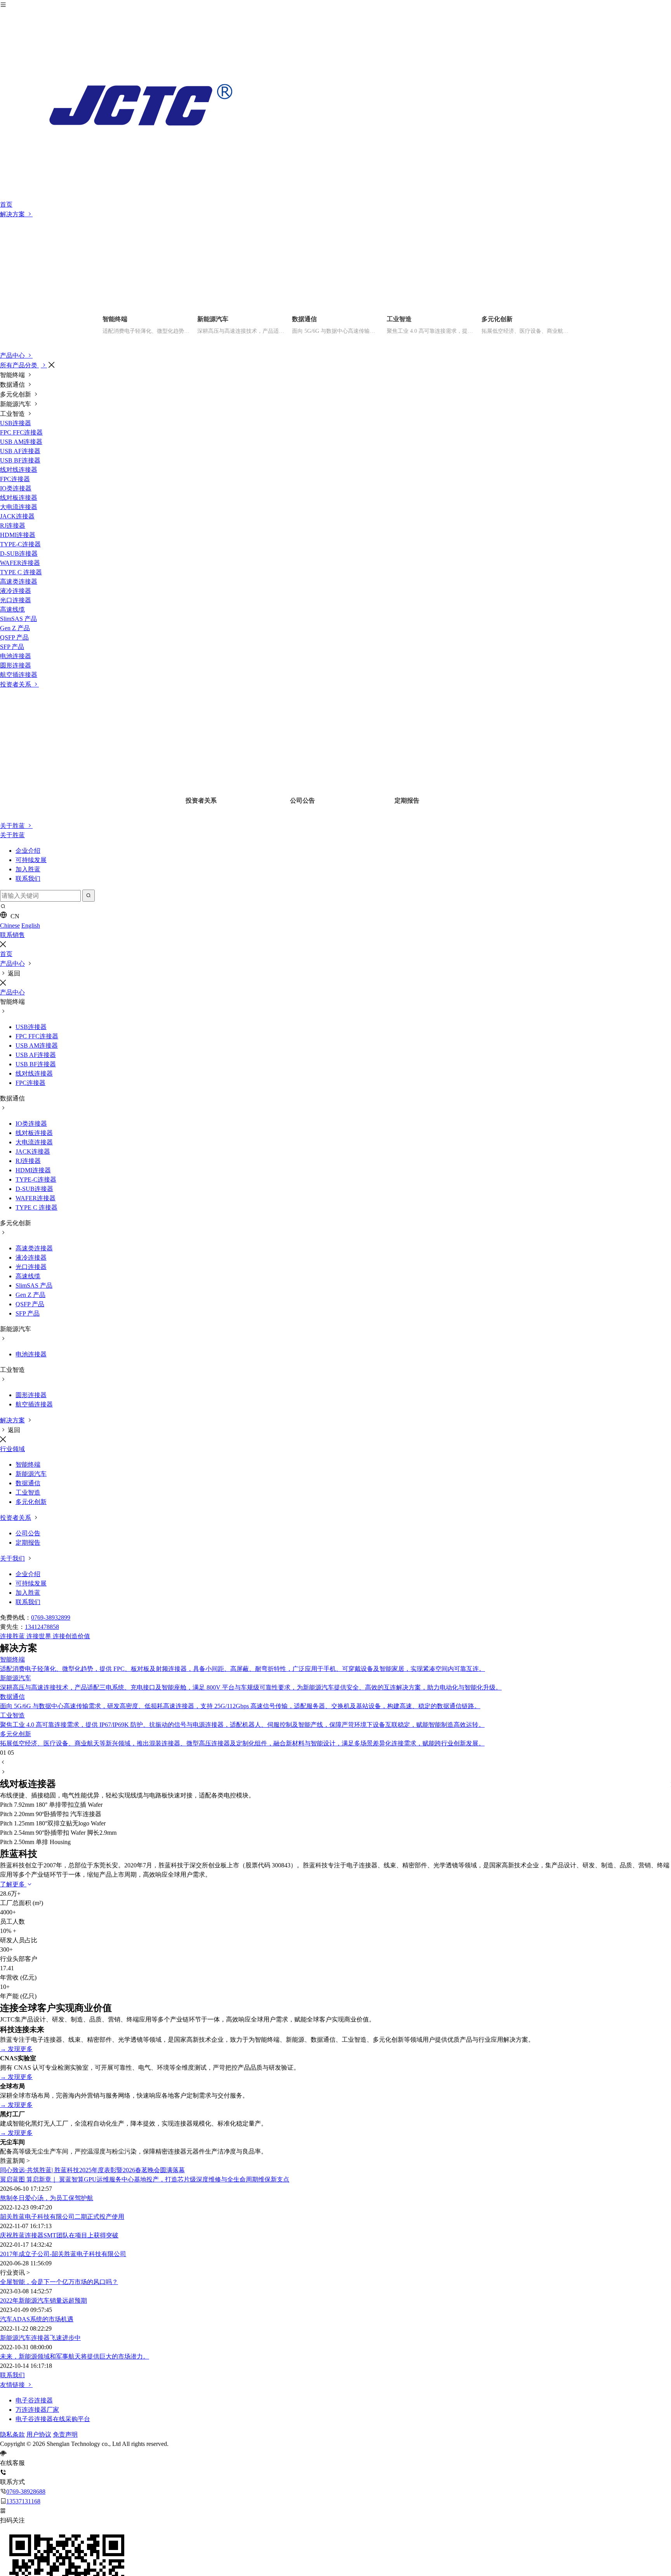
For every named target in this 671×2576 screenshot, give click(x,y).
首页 (6, 204)
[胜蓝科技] (335, 105)
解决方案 (13, 214)
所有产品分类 (19, 365)
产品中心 (13, 355)
